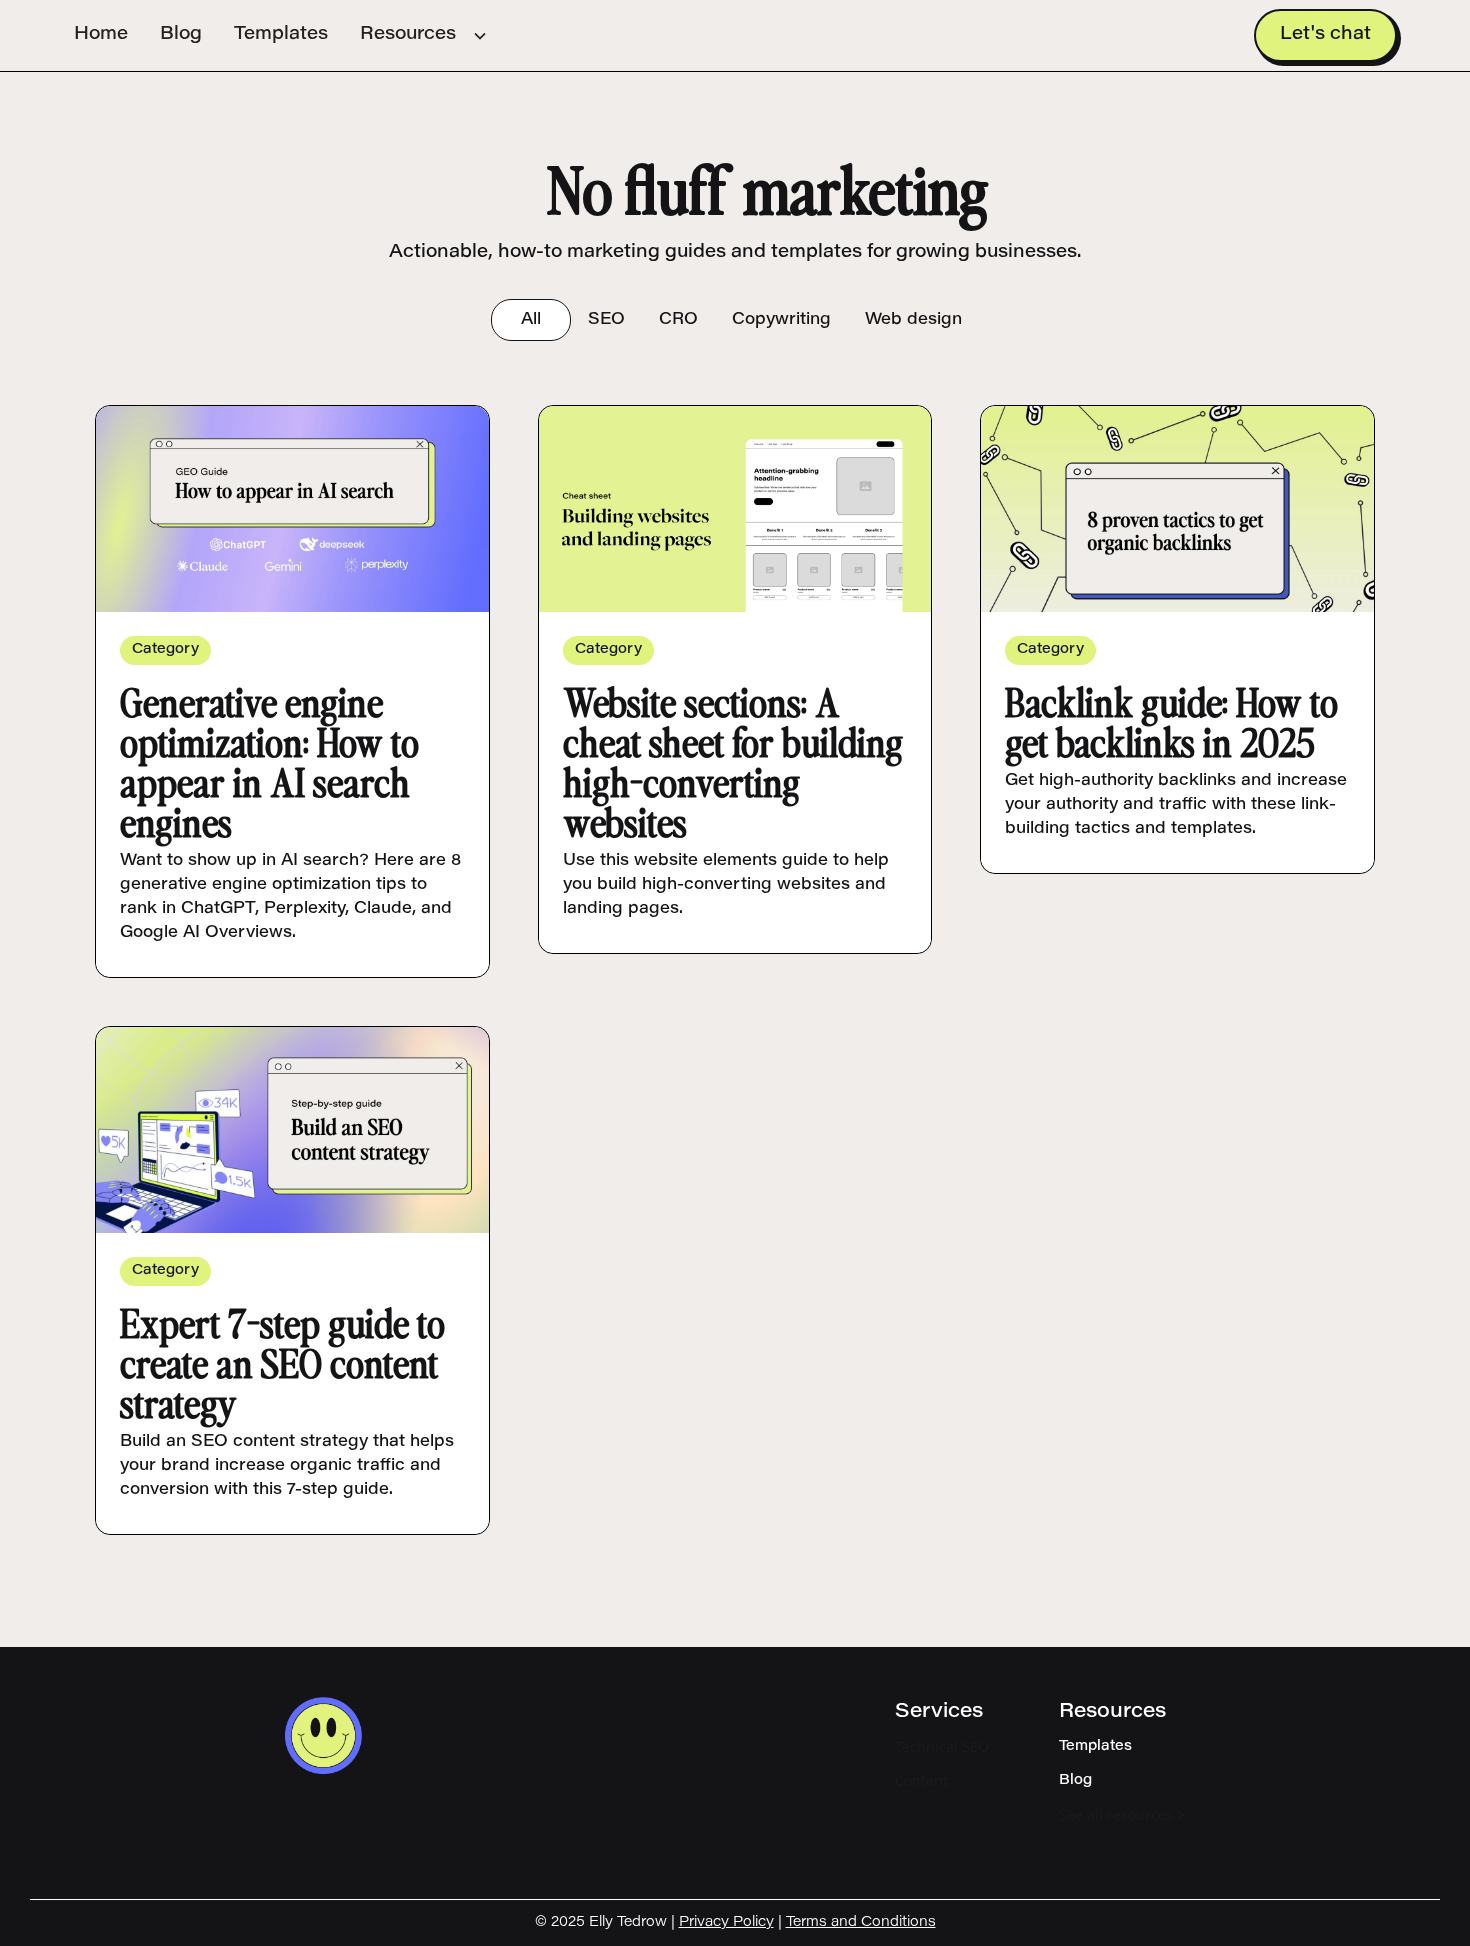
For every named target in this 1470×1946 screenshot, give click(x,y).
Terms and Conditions (861, 1923)
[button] (424, 35)
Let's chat (1325, 35)
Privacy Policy (726, 1923)
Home (101, 35)
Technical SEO (942, 1747)
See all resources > (1122, 1815)
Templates (281, 35)
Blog (181, 35)
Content (921, 1781)
